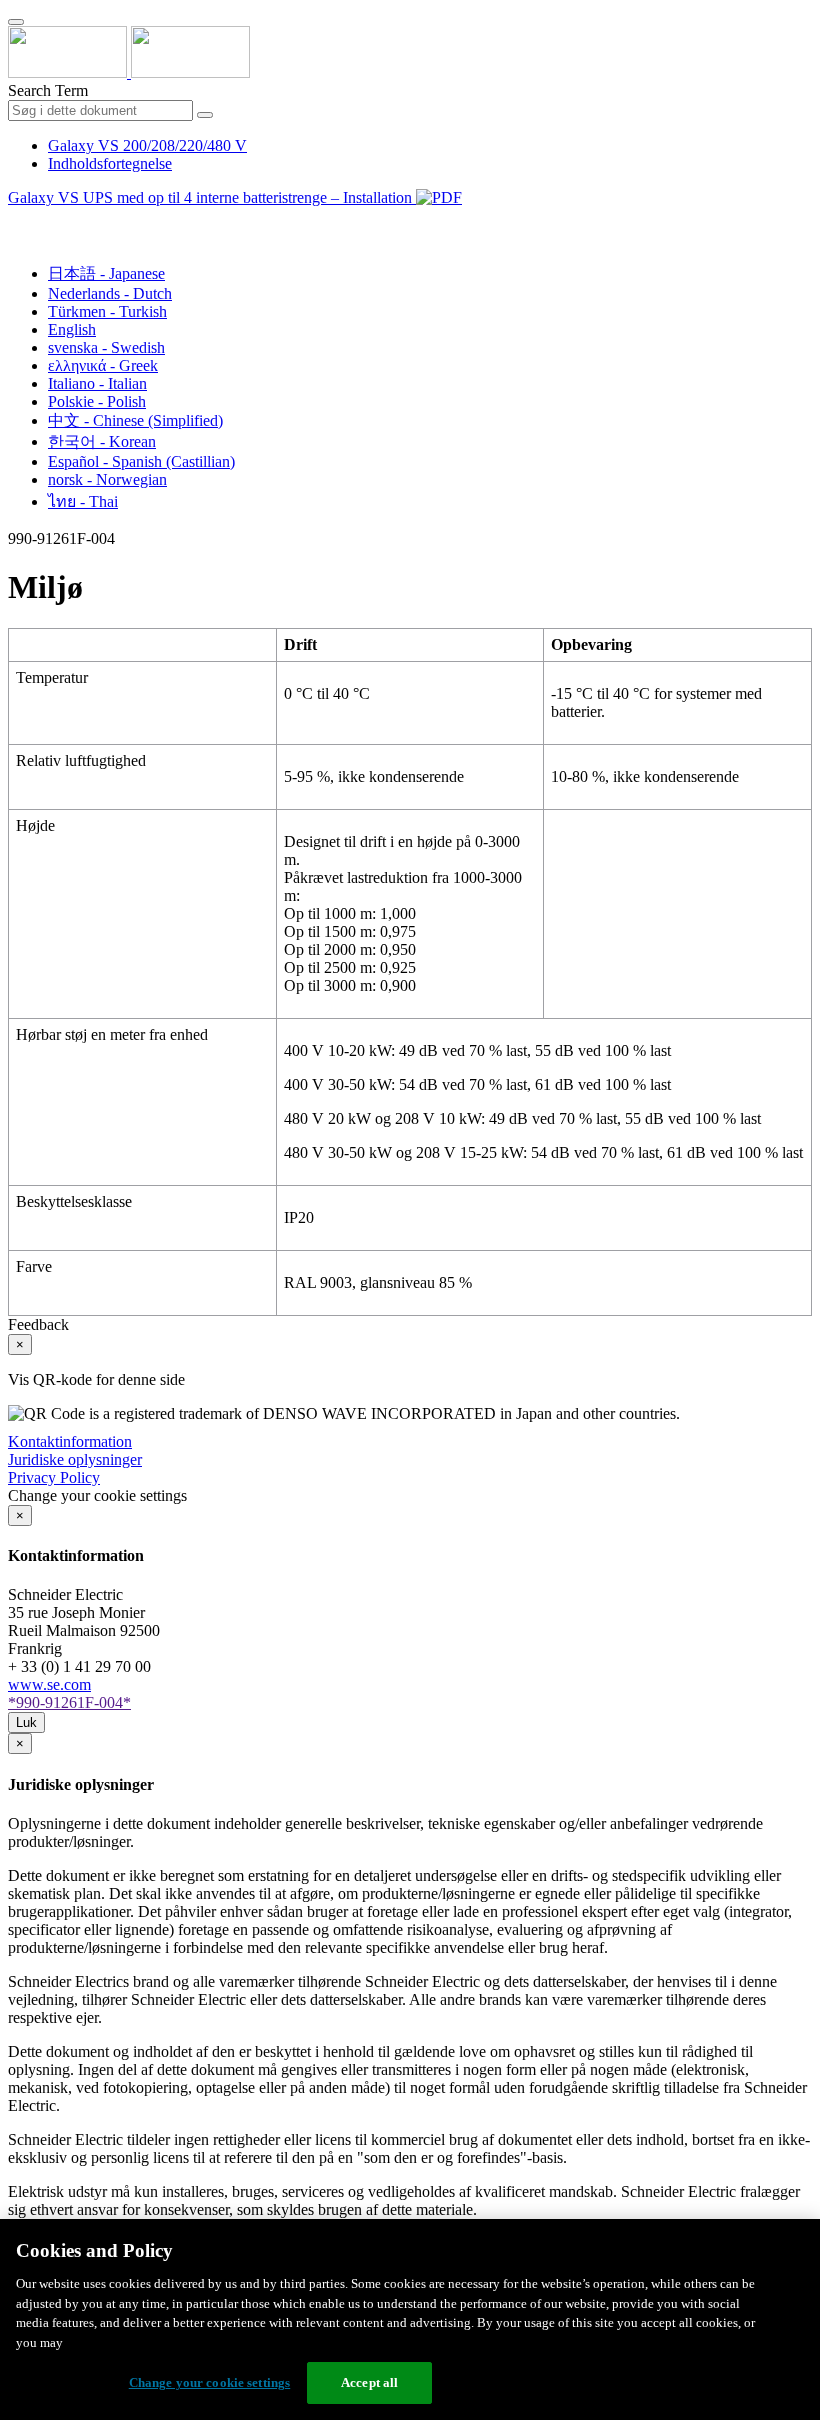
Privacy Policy (54, 1477)
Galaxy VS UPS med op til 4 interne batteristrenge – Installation (212, 197)
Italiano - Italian (97, 383)
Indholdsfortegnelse (110, 163)
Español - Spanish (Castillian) (141, 461)
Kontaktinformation (70, 1441)
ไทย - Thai (83, 501)
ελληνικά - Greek (103, 365)
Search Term (48, 90)
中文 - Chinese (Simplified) (135, 420)
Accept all (369, 2382)
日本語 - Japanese (106, 273)
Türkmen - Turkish (107, 311)
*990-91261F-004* (69, 1702)
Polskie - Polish (97, 401)
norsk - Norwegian (107, 479)
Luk (26, 1722)
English (72, 329)
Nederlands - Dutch (110, 293)
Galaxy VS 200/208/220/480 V (147, 145)
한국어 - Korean (102, 441)
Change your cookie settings (210, 2382)
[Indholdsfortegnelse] (16, 220)
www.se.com (49, 1684)
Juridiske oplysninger (75, 1459)
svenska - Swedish (106, 347)
